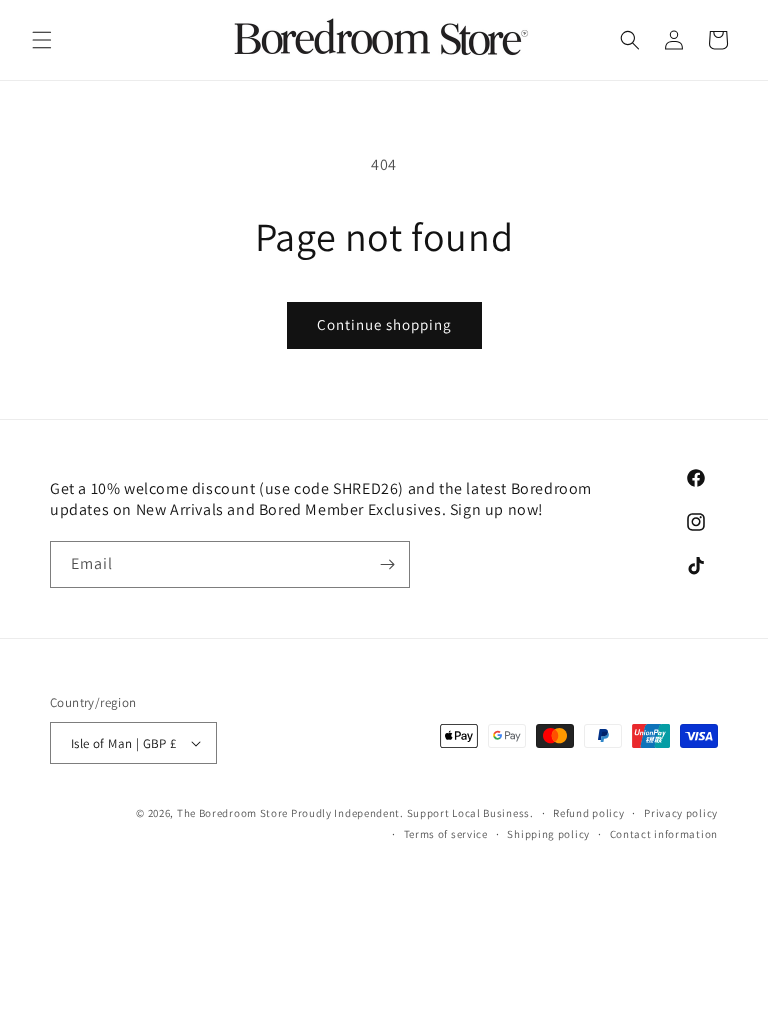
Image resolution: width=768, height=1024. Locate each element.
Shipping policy (548, 834)
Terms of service (446, 834)
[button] (42, 40)
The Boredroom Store (232, 813)
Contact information (664, 834)
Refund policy (588, 813)
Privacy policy (681, 813)
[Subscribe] (387, 564)
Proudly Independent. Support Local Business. (412, 813)
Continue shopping (384, 324)
